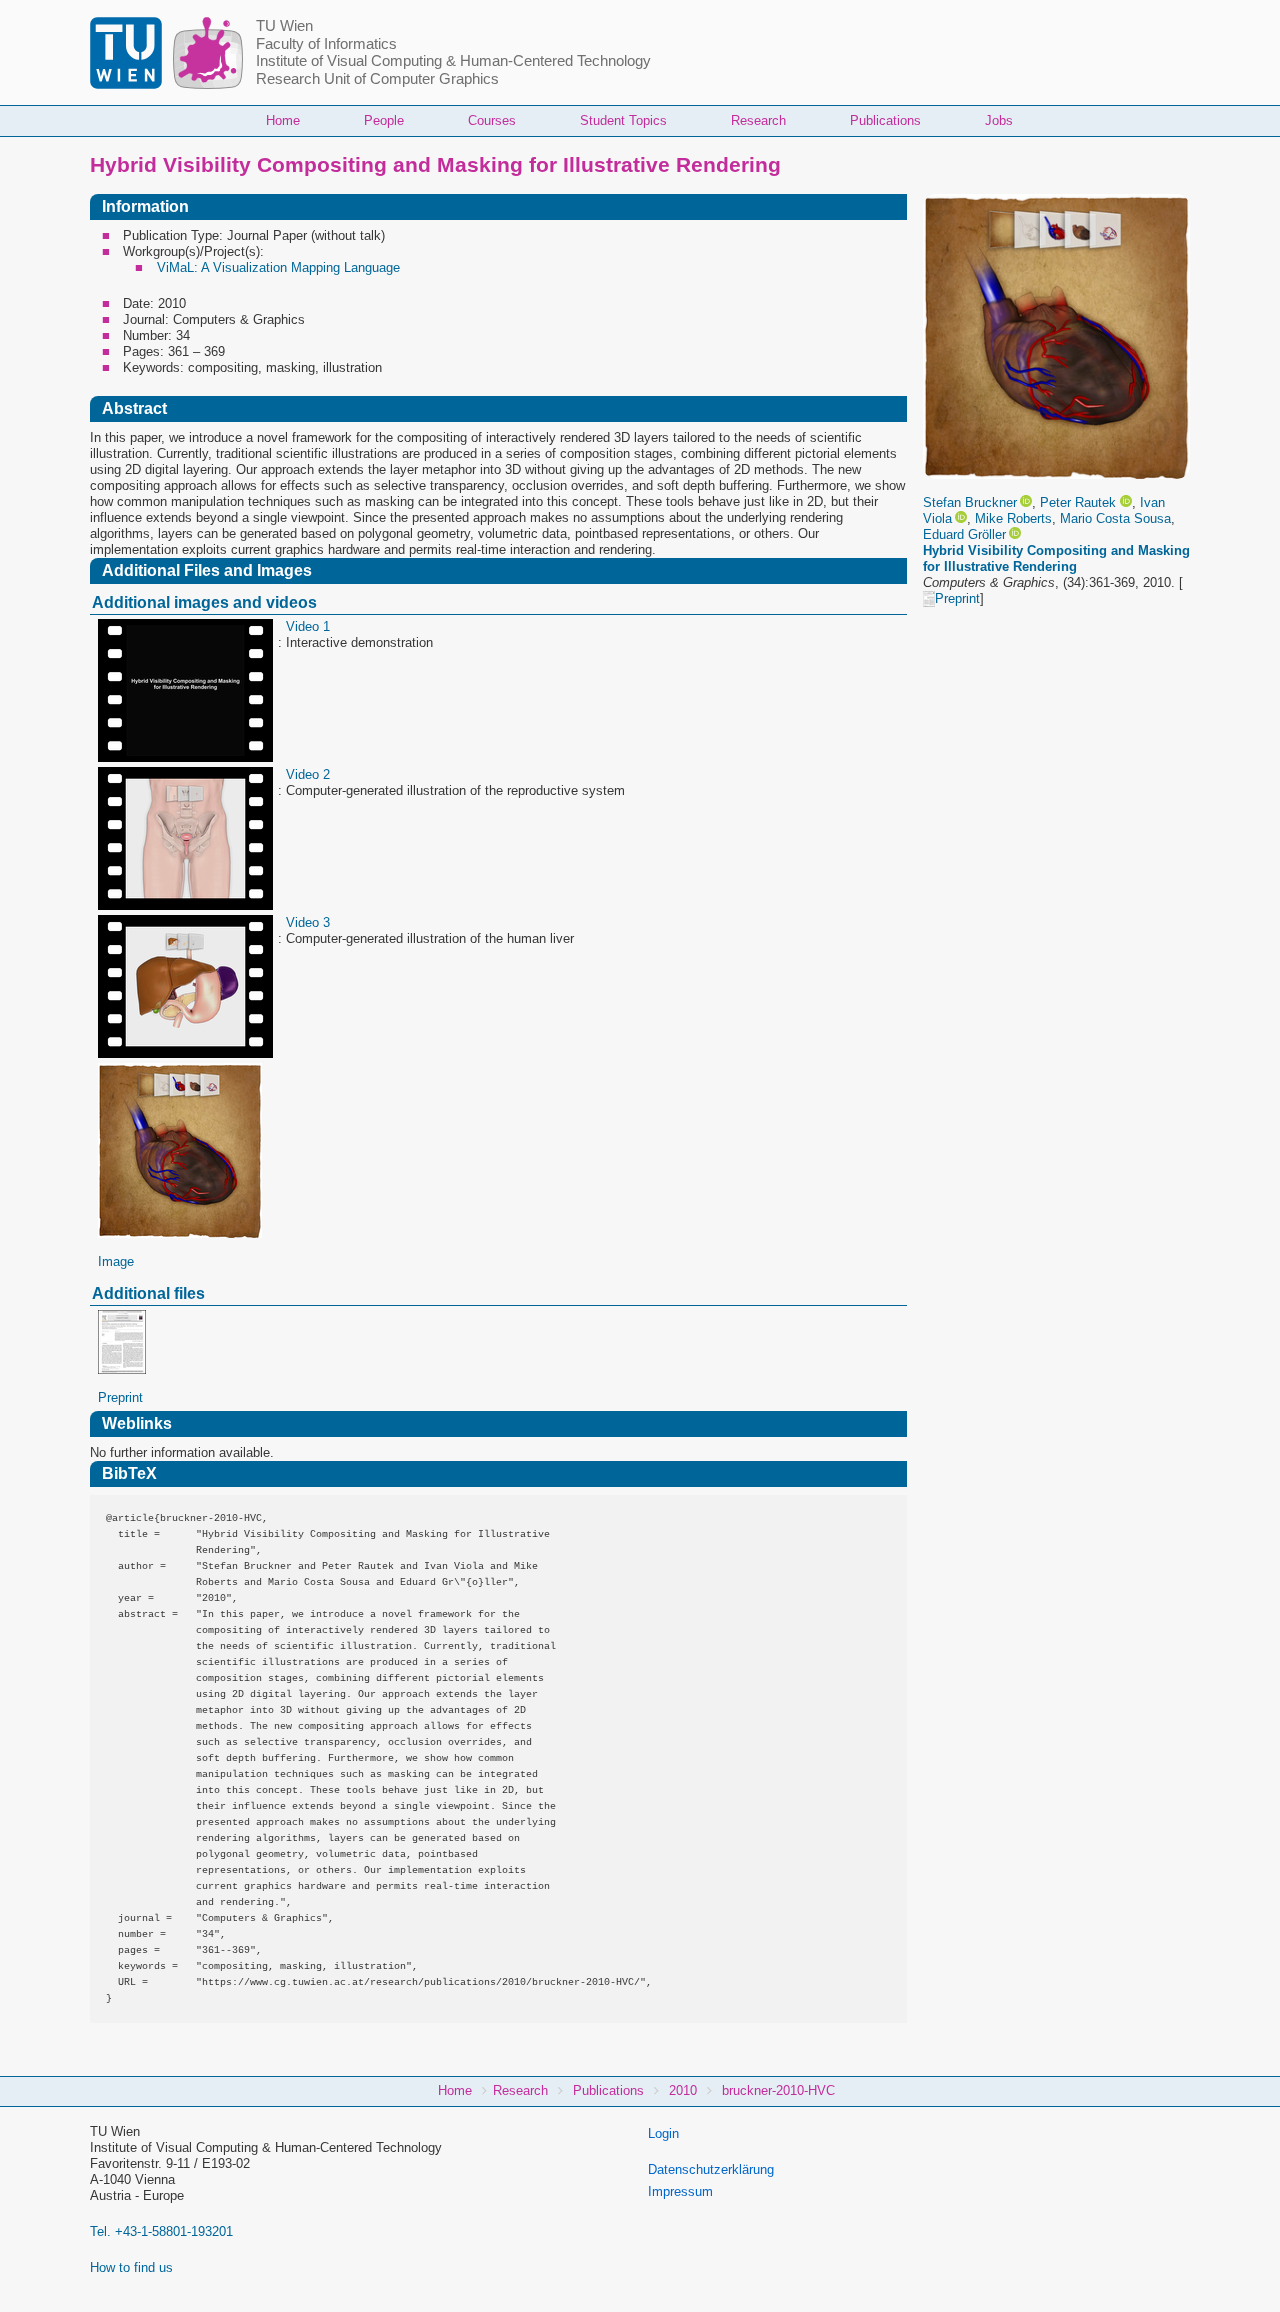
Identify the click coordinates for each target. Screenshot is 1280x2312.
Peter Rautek (1078, 502)
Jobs (999, 120)
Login (663, 2133)
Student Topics (623, 120)
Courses (492, 120)
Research (758, 120)
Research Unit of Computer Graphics (377, 79)
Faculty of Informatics (326, 44)
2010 (683, 2090)
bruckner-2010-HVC (778, 2090)
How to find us (131, 2267)
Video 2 (308, 774)
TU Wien (284, 26)
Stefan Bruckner (970, 502)
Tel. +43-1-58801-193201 (161, 2231)
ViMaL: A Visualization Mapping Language (278, 267)
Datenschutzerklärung (711, 2169)
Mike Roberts (1013, 518)
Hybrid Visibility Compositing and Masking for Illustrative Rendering (1056, 558)
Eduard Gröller (964, 534)
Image (116, 1261)
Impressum (680, 2191)
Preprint (957, 598)
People (384, 120)
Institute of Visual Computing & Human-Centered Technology (453, 61)
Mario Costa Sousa (1115, 518)
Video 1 (308, 626)
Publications (885, 120)
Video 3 (308, 922)
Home (283, 120)
